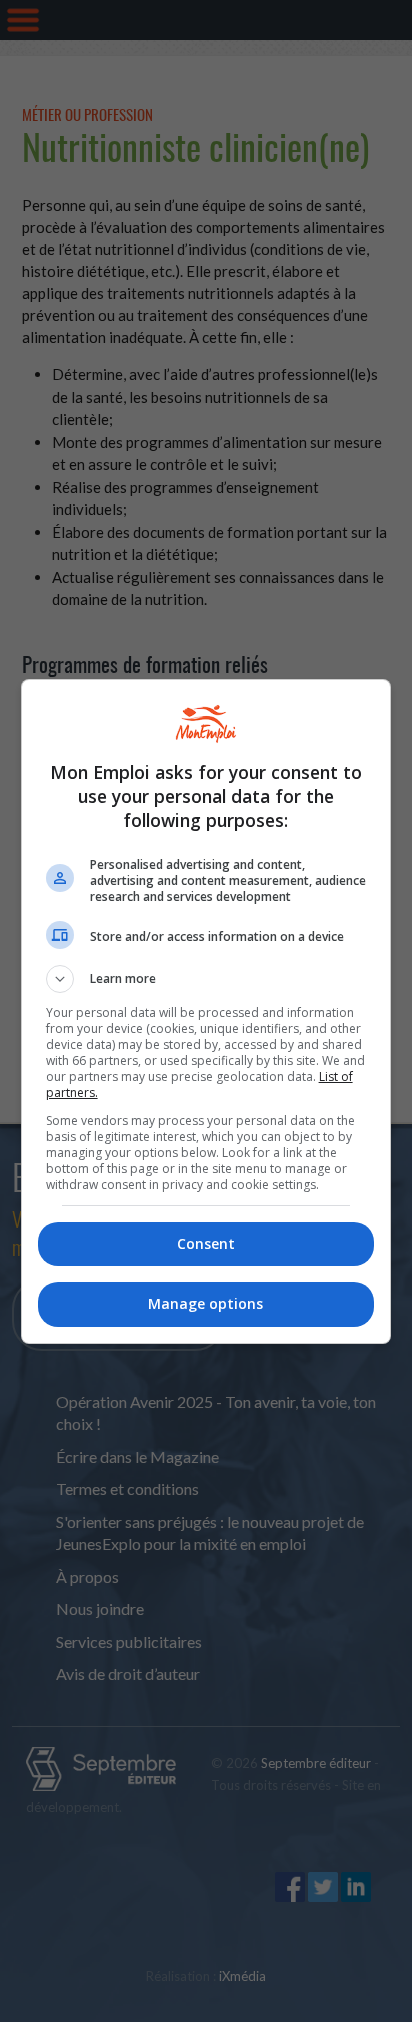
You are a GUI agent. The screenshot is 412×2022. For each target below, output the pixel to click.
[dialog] (206, 1011)
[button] (206, 979)
